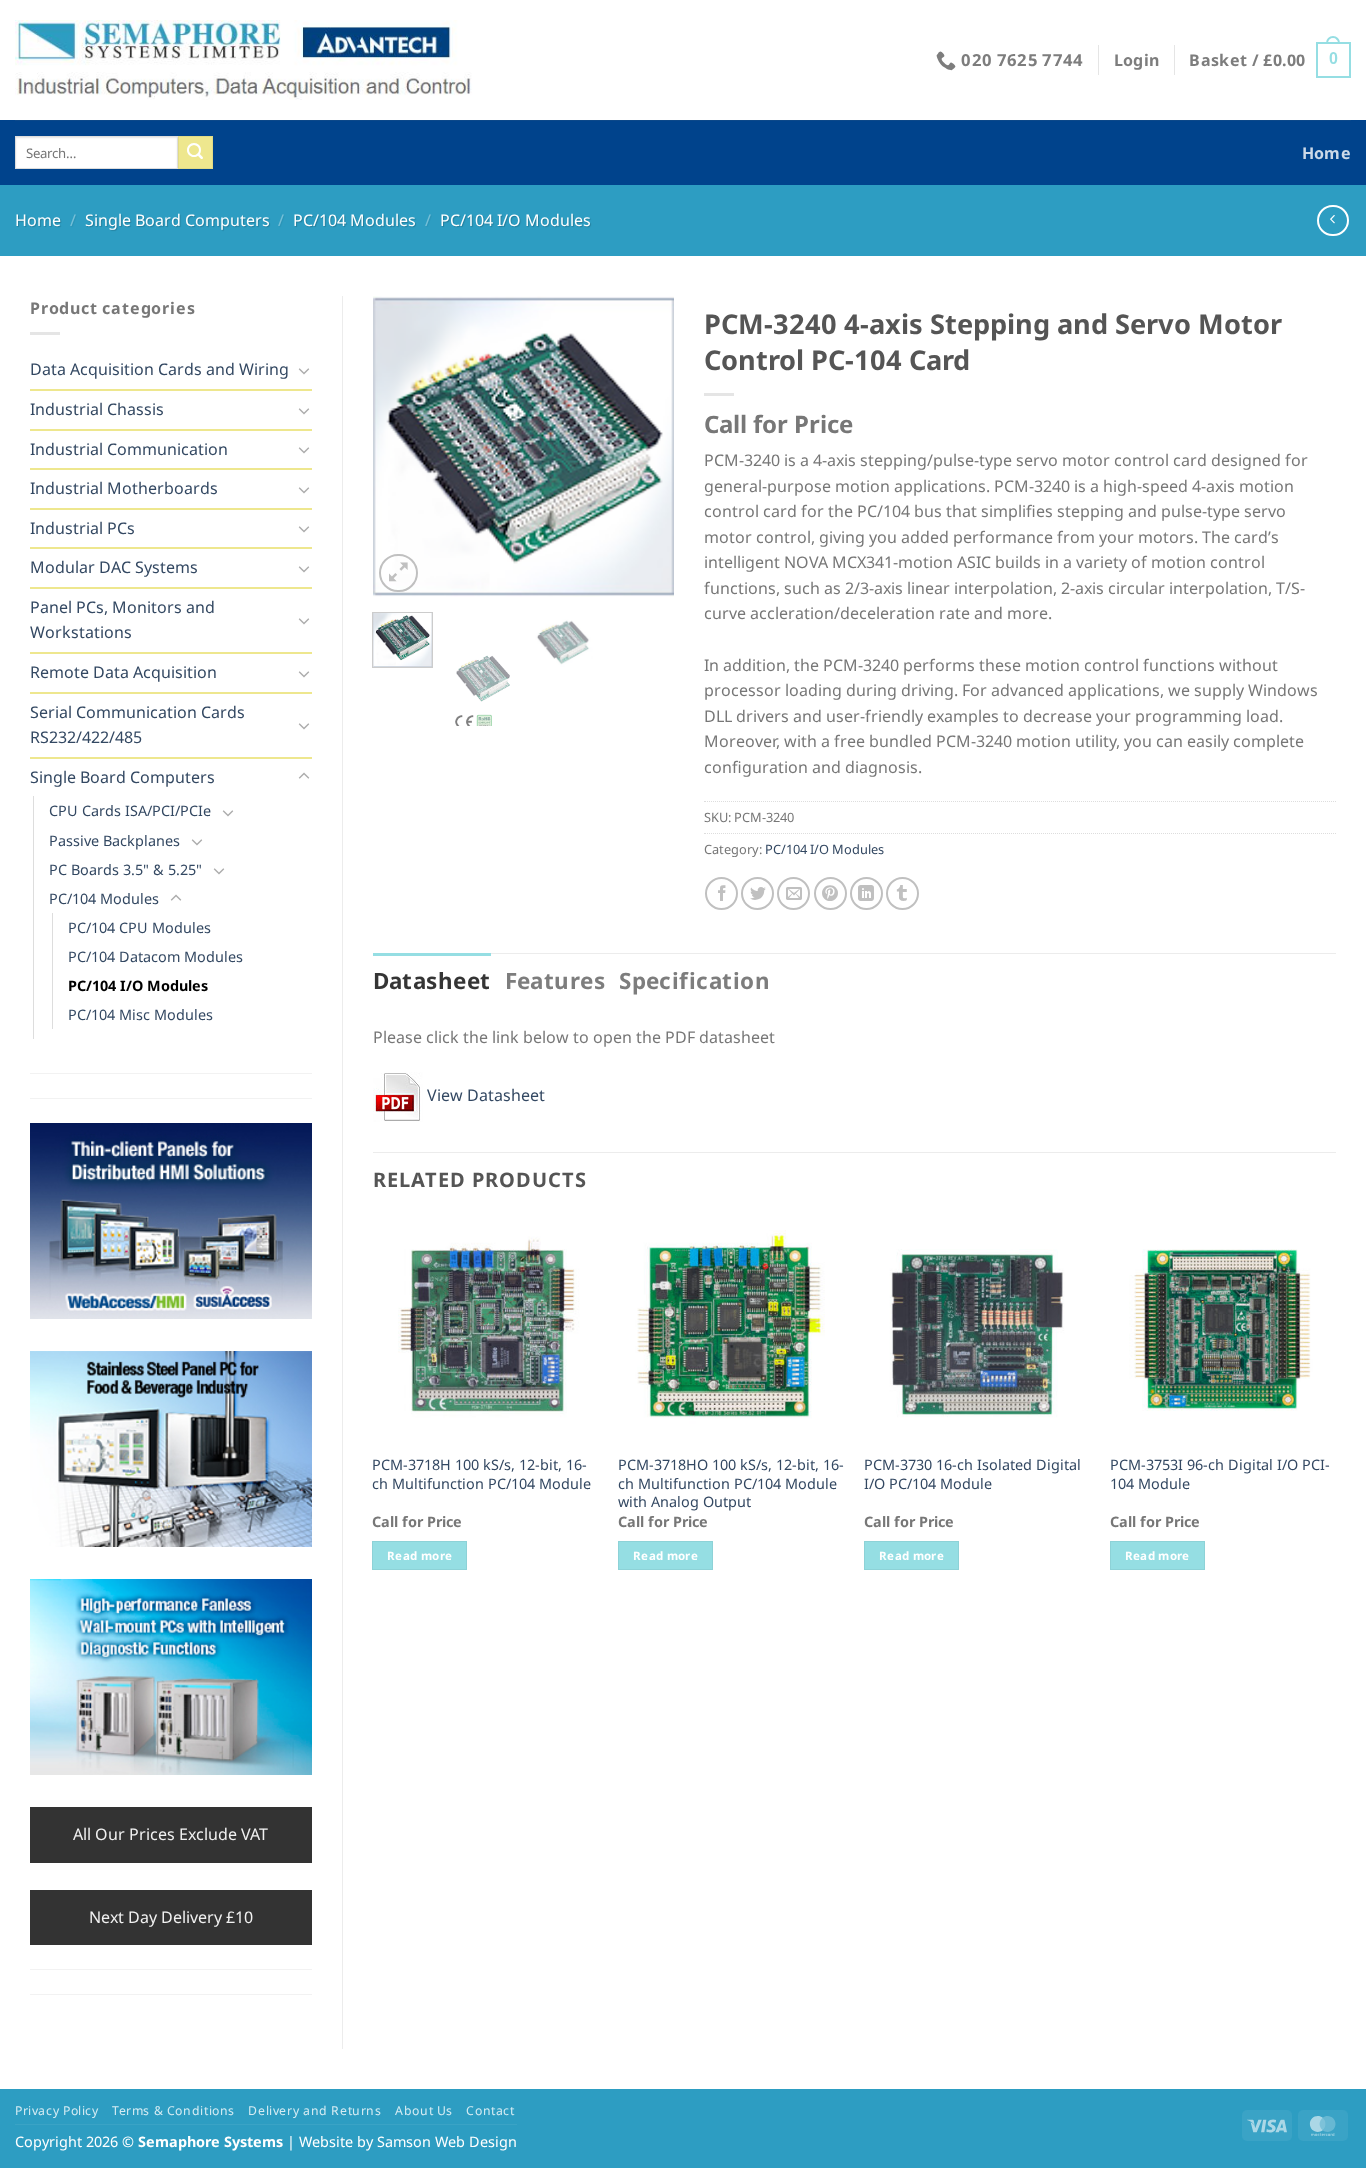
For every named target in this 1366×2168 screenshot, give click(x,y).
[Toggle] (304, 370)
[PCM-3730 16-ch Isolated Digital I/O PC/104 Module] (977, 1330)
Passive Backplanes (114, 840)
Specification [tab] (694, 980)
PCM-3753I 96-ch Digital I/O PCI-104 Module (1220, 1474)
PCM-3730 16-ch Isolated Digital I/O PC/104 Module (972, 1474)
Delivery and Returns (314, 2110)
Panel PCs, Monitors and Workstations (122, 620)
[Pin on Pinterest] (830, 893)
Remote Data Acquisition (123, 672)
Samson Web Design (447, 2141)
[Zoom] (398, 573)
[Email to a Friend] (793, 893)
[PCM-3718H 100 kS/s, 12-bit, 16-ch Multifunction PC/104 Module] (485, 1330)
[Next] (642, 447)
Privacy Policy (57, 2110)
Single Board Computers (177, 220)
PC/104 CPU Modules (139, 927)
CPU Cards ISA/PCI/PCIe (130, 810)
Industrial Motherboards (124, 488)
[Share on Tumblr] (902, 893)
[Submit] (195, 153)
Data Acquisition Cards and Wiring (159, 369)
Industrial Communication (129, 449)
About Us (424, 2110)
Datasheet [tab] (432, 980)
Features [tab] (555, 980)
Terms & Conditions (173, 2110)
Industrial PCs (82, 528)
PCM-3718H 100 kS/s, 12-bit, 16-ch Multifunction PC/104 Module (481, 1474)
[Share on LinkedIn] (866, 893)
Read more (419, 1555)
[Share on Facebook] (721, 893)
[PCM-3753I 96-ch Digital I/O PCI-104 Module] (1223, 1330)
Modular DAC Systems (114, 567)
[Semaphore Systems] (245, 59)
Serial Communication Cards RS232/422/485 (137, 725)
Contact (490, 2110)
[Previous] (404, 447)
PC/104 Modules (354, 220)
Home (1326, 153)
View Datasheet (484, 1095)
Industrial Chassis (97, 409)
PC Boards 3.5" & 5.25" (125, 869)
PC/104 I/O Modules (515, 220)
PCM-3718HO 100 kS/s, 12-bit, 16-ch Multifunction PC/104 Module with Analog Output (731, 1483)
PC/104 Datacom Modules (155, 956)
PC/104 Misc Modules (140, 1014)
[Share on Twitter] (757, 893)
